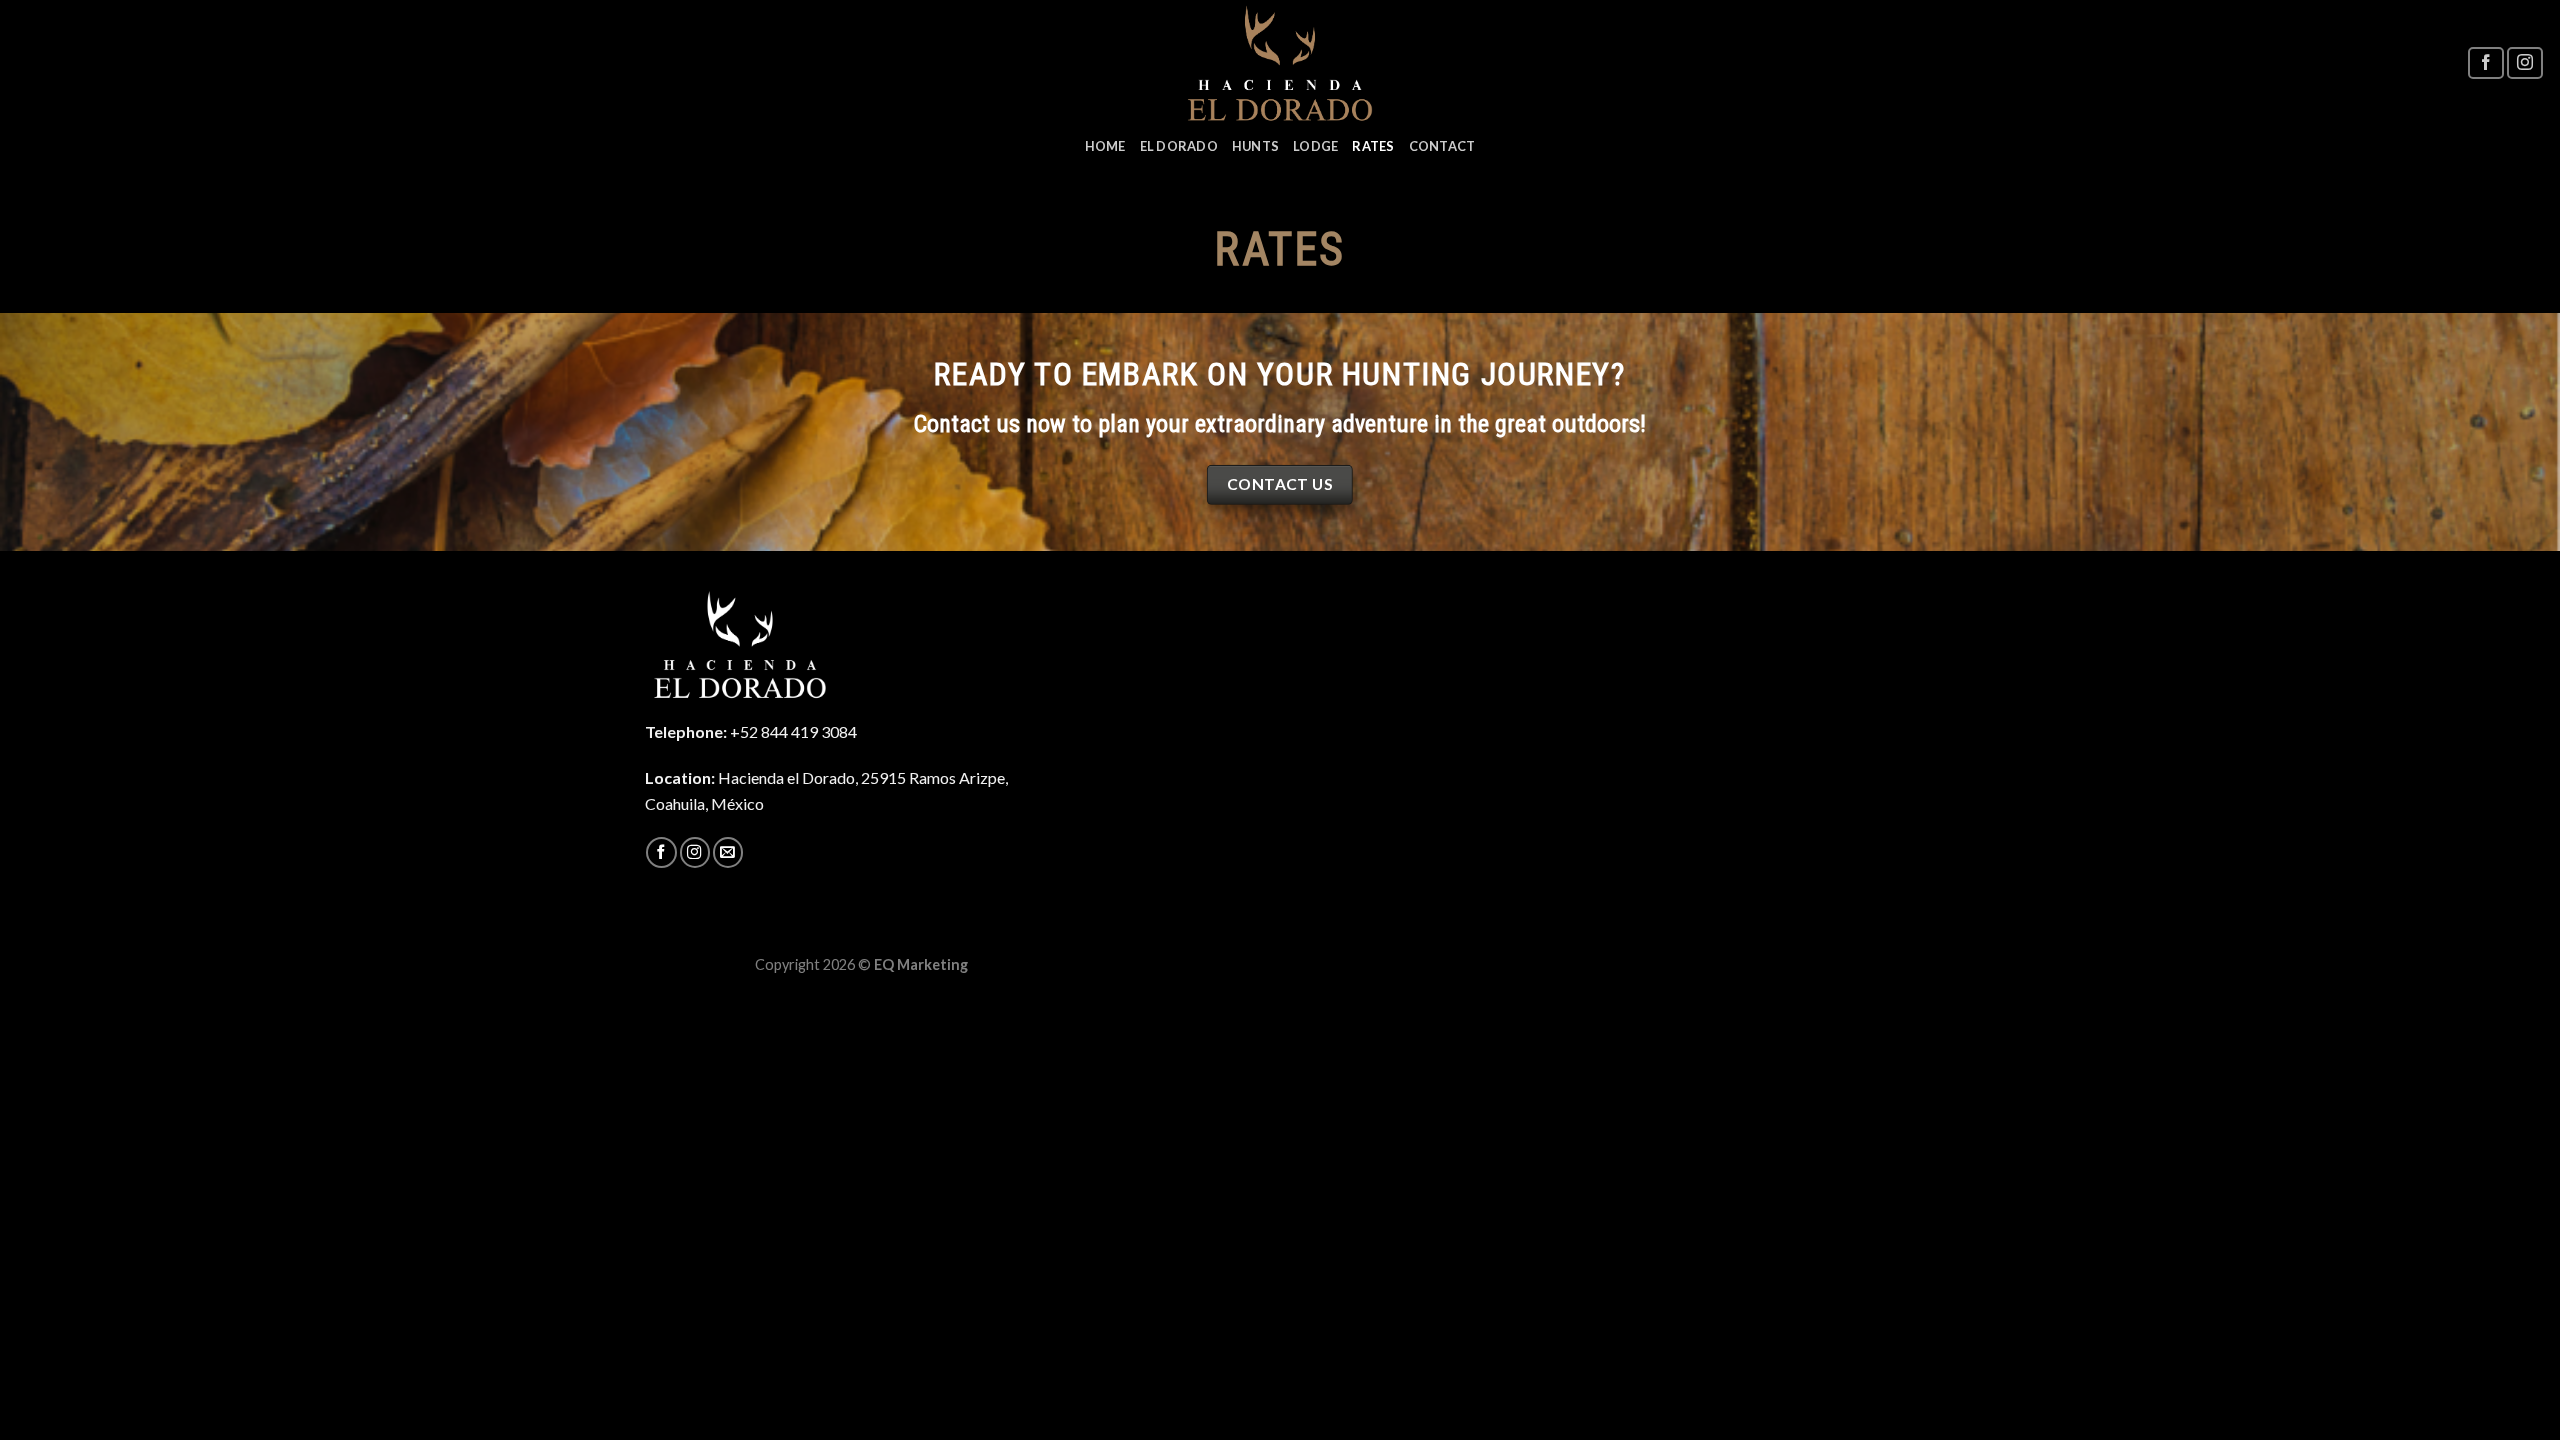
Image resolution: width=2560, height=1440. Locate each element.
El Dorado (1179, 146)
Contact (1442, 146)
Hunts (1255, 146)
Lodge (1315, 146)
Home (1105, 146)
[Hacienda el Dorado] (1280, 63)
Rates (1373, 146)
